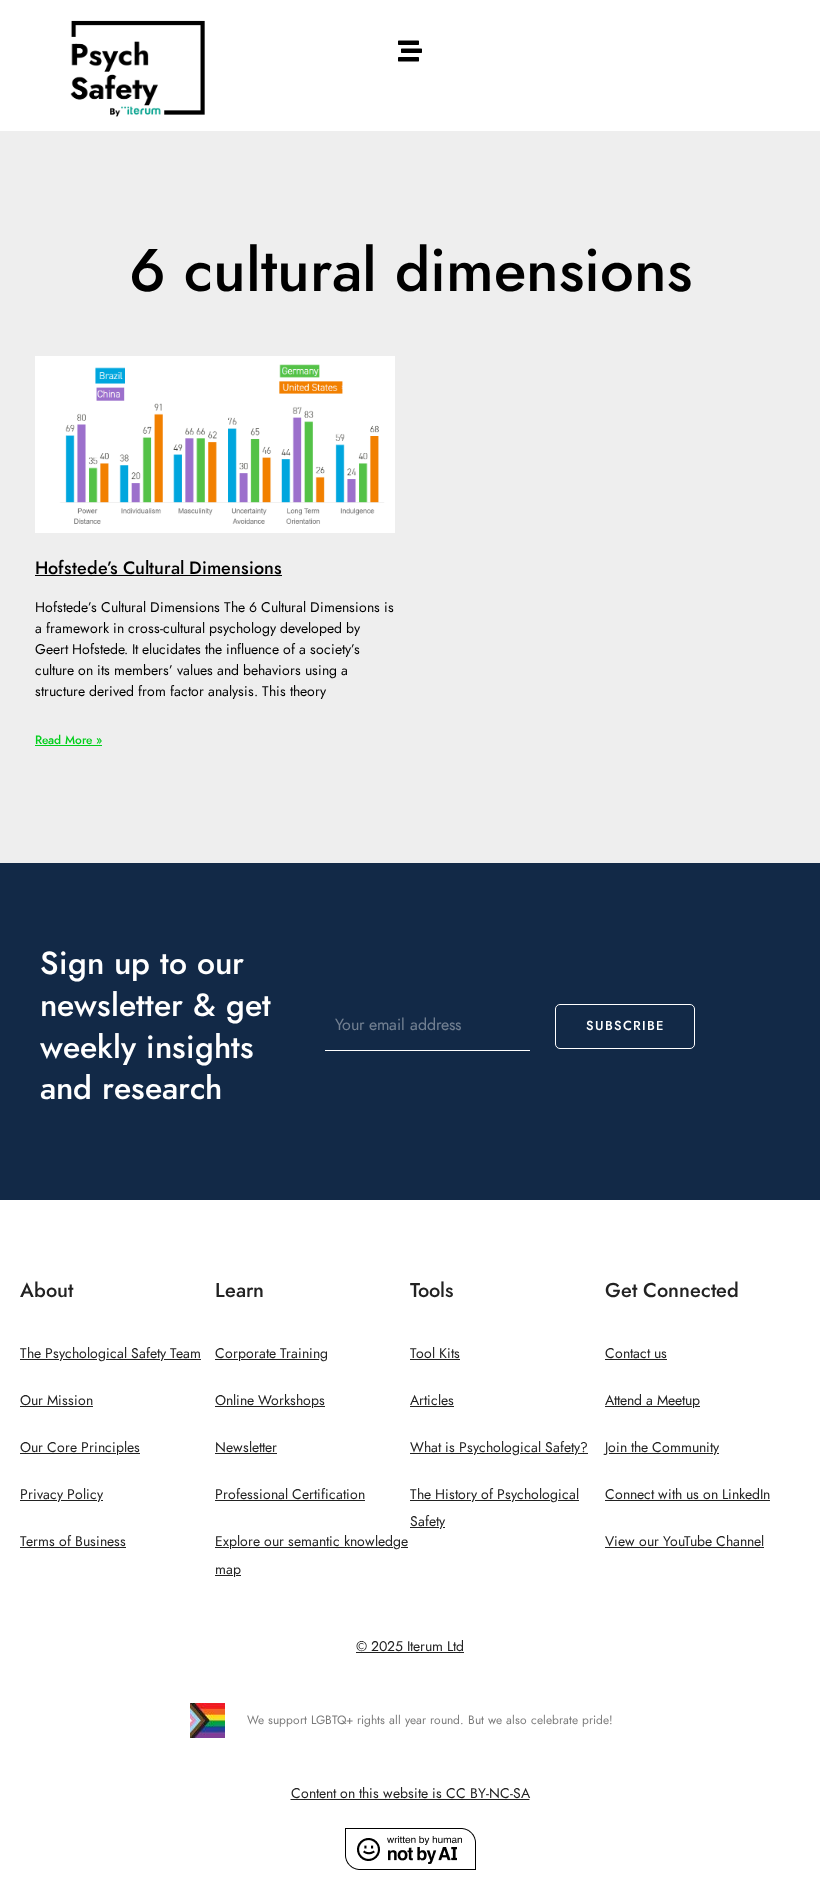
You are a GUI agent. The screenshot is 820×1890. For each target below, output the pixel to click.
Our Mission (56, 1400)
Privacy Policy (61, 1494)
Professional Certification (290, 1494)
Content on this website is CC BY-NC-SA (410, 1793)
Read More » (68, 740)
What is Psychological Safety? (499, 1447)
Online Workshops (270, 1400)
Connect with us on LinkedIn (687, 1494)
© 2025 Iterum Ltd (410, 1646)
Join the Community (662, 1447)
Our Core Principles (80, 1447)
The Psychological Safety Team (110, 1353)
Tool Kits (435, 1353)
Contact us (636, 1353)
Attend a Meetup (652, 1400)
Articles (432, 1400)
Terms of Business (73, 1541)
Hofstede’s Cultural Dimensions (158, 567)
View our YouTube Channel (684, 1541)
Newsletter (246, 1447)
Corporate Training (271, 1353)
